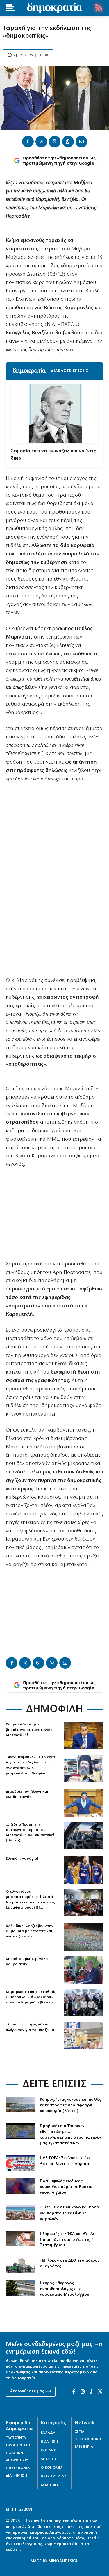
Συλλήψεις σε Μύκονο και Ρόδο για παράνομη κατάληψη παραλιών (69, 2213)
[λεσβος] (84, 1903)
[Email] (81, 142)
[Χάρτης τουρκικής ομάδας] (20, 2131)
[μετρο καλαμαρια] (84, 2003)
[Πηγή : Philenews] (20, 2104)
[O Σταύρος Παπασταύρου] (84, 1735)
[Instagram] (83, 2392)
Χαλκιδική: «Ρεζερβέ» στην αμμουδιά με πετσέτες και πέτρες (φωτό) (30, 1931)
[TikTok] (91, 2392)
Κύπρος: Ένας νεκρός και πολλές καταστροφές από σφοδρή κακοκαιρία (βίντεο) (70, 2105)
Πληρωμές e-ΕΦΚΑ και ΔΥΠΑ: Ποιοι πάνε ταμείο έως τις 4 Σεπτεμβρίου (67, 2240)
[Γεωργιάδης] (84, 1803)
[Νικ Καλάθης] (84, 1870)
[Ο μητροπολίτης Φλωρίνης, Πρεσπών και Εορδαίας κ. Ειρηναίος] (84, 1768)
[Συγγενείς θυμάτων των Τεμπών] (84, 2036)
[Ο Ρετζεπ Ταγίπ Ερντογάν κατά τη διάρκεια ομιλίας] (84, 1970)
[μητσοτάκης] (84, 1836)
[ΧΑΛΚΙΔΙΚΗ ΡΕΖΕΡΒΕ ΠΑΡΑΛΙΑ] (84, 1937)
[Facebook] (28, 142)
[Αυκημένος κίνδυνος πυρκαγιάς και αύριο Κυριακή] (20, 2186)
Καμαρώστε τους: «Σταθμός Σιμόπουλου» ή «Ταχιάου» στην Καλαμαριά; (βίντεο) (31, 1997)
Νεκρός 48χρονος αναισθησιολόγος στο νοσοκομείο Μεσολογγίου (65, 2289)
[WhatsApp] (68, 142)
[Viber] (55, 142)
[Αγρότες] (20, 2265)
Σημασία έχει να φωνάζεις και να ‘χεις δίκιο (53, 455)
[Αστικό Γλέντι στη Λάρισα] (20, 2163)
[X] (41, 142)
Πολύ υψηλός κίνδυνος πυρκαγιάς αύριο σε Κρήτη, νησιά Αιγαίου (66, 2187)
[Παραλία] (20, 2212)
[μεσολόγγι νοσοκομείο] (20, 2288)
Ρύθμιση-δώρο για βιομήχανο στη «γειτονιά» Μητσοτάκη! (29, 1730)
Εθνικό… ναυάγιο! (22, 1859)
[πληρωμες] (20, 2239)
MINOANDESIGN (64, 2561)
